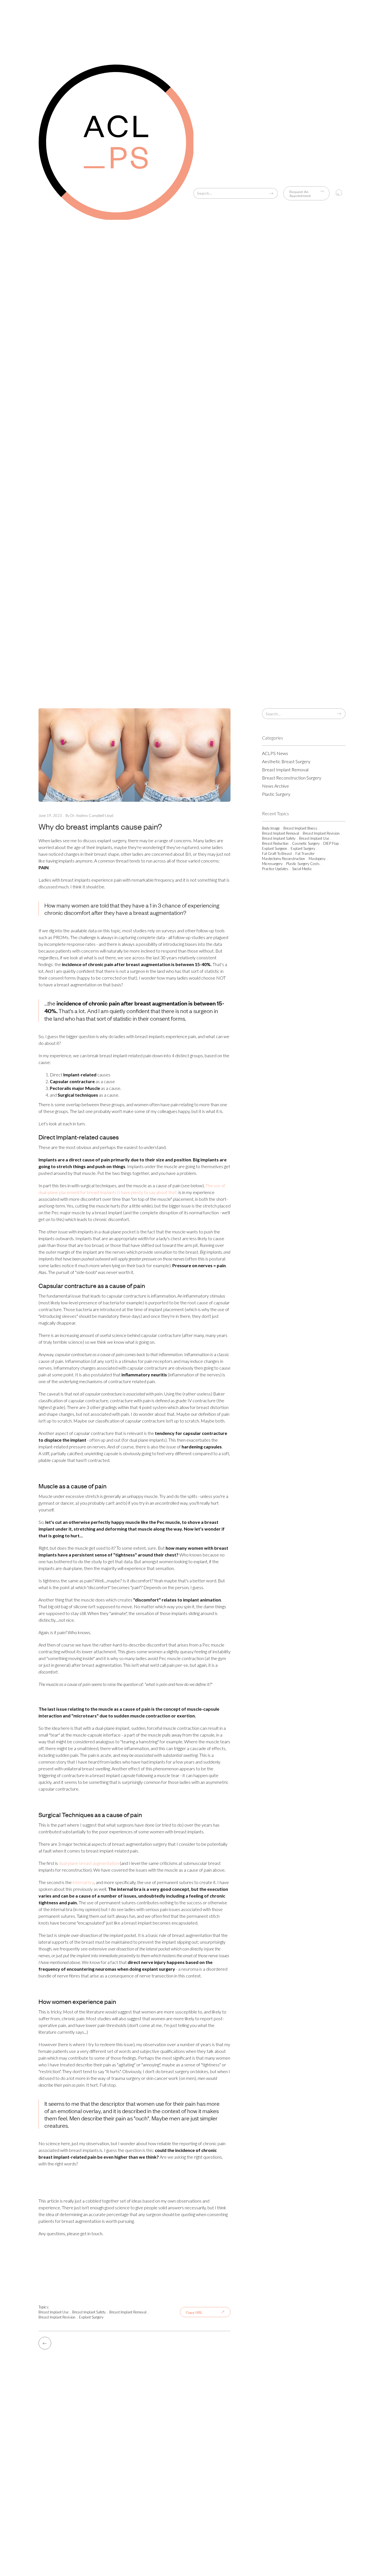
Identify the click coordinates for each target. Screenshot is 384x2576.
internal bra (83, 1882)
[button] (339, 193)
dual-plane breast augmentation (88, 1863)
